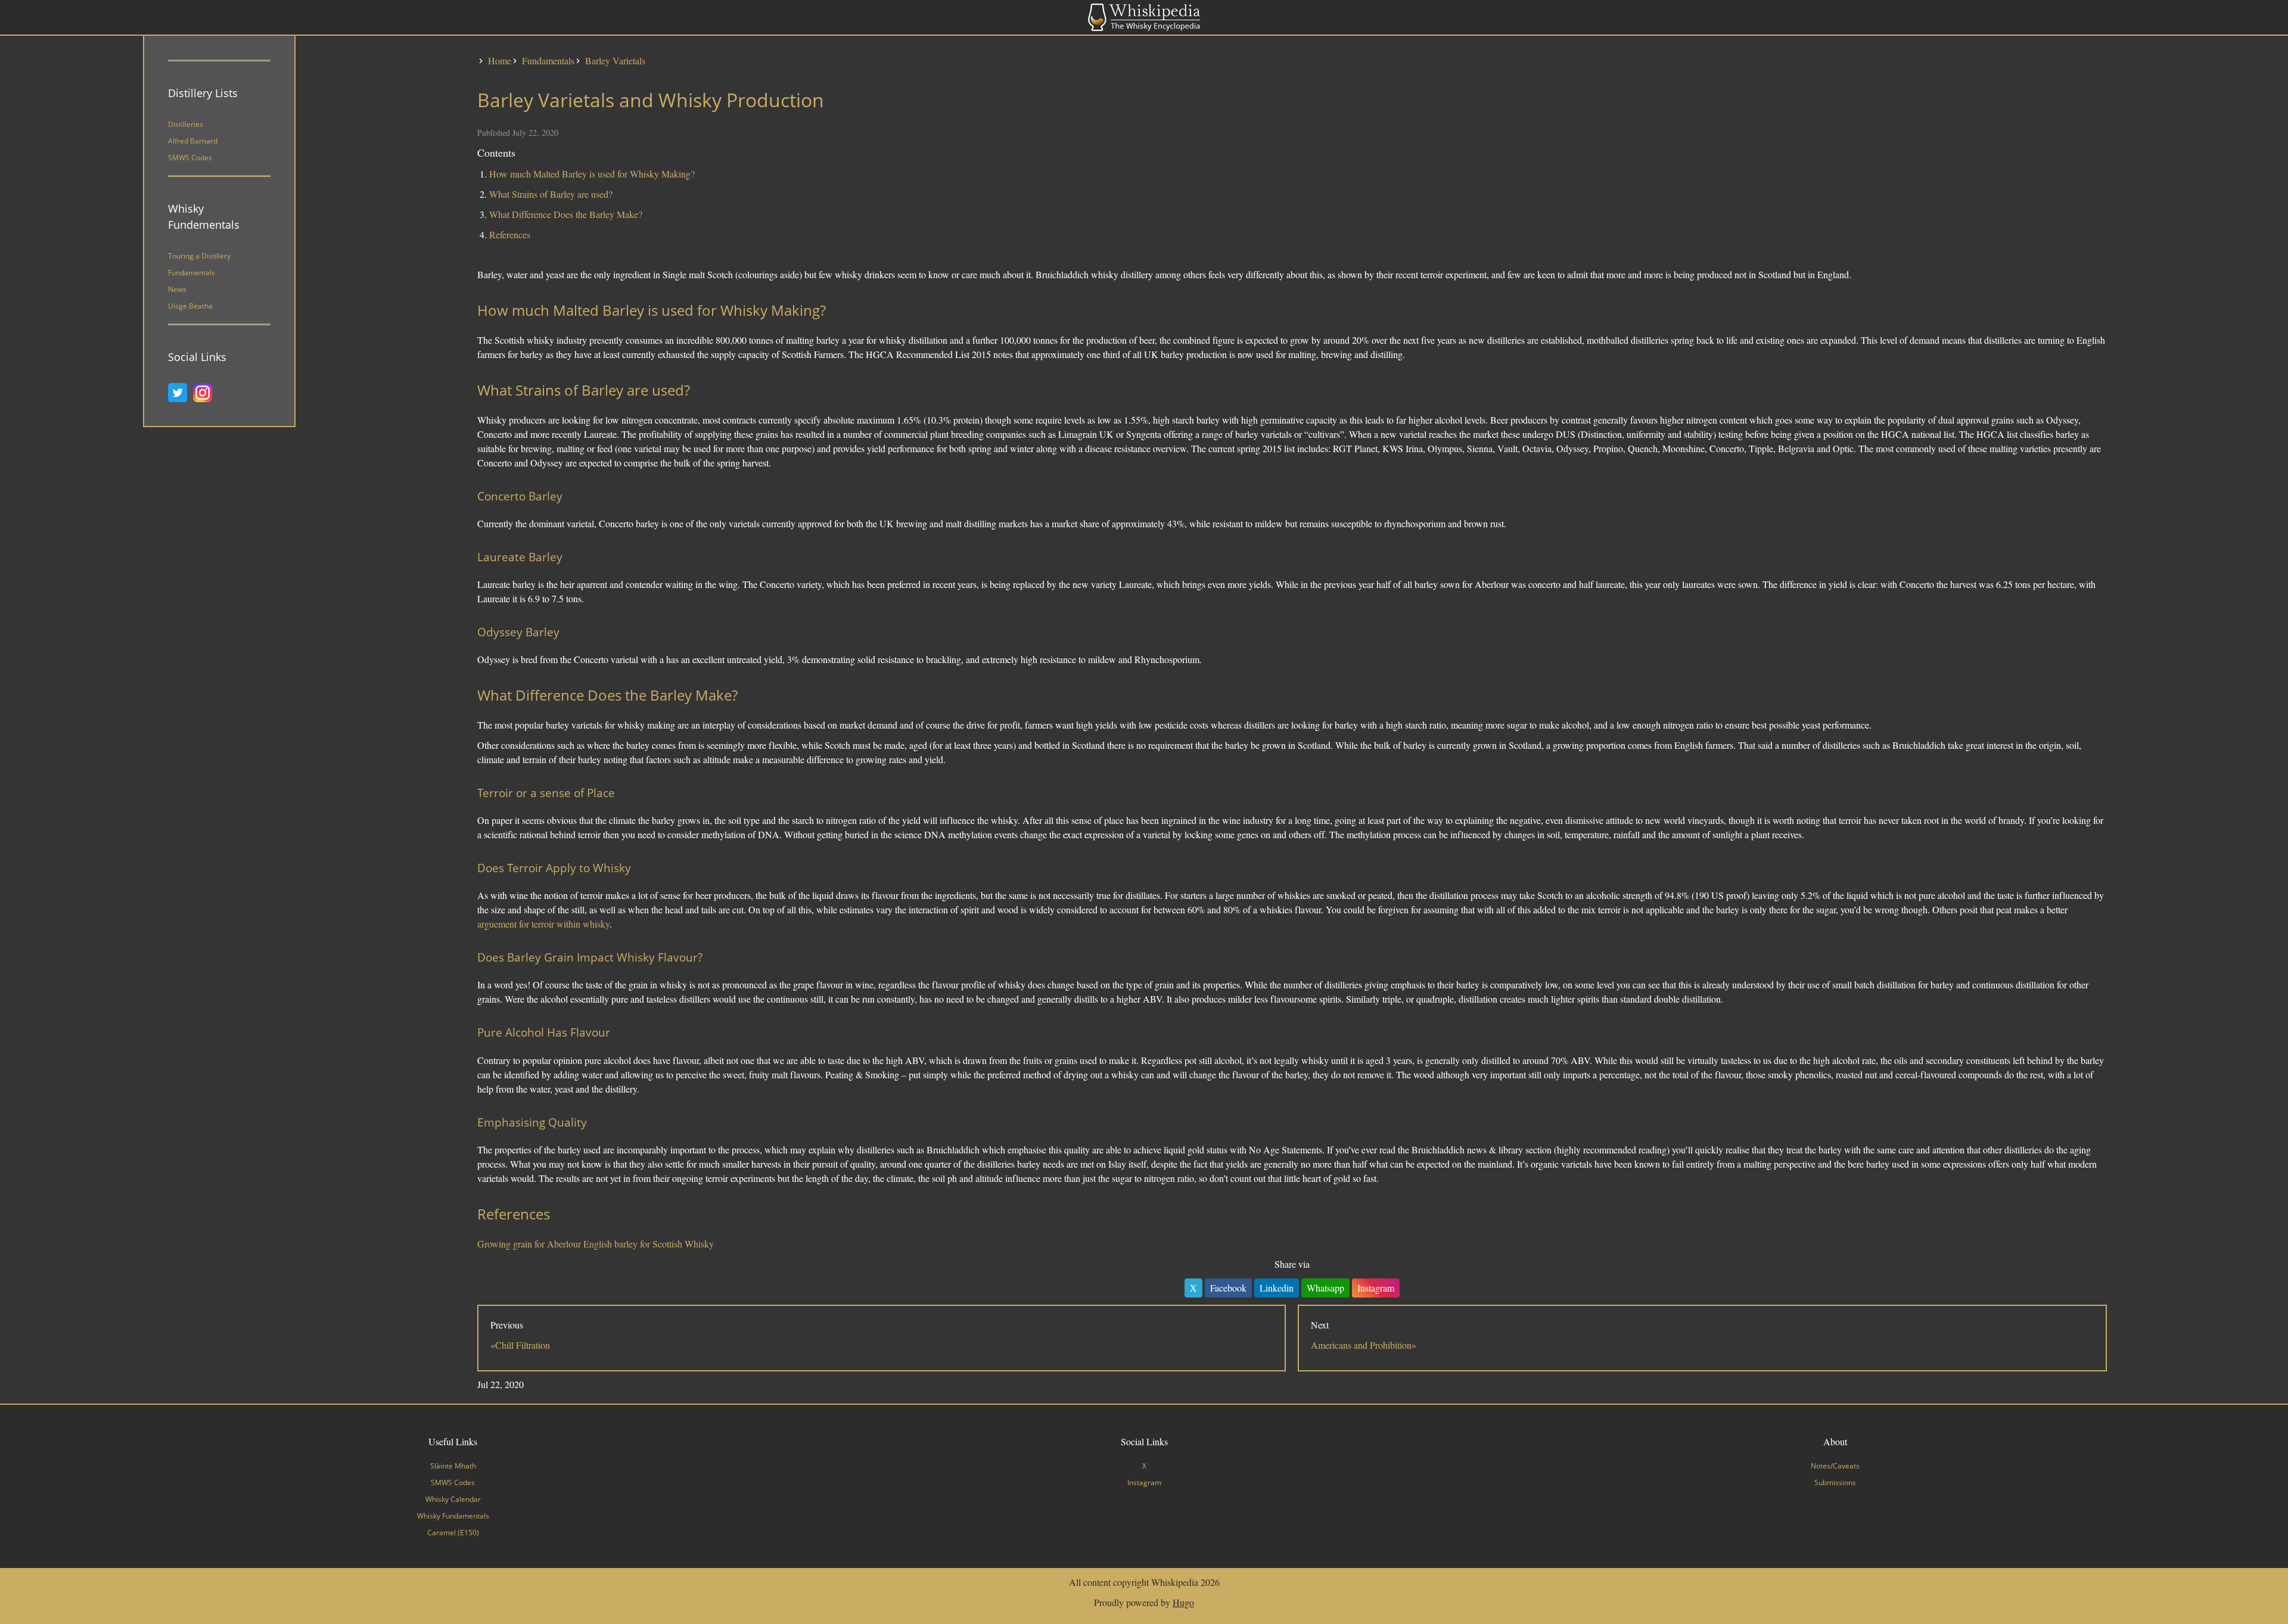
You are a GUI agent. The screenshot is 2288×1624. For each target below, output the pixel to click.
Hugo (1183, 1602)
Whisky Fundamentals (453, 1516)
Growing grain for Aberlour (529, 1244)
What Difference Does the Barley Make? (566, 214)
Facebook (1228, 1288)
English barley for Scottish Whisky (649, 1244)
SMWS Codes (190, 158)
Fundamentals (192, 273)
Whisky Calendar (453, 1499)
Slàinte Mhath (453, 1466)
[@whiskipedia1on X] (181, 393)
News (177, 289)
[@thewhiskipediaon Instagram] (206, 393)
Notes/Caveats (1835, 1466)
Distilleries (186, 124)
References (510, 234)
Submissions (1835, 1483)
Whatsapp (1325, 1288)
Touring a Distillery (199, 256)
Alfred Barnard (193, 141)
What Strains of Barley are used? (551, 194)
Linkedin (1277, 1288)
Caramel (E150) (453, 1533)
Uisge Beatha (190, 306)
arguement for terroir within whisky (543, 924)
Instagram (1376, 1288)
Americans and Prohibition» (1364, 1345)
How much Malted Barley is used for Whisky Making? (592, 174)
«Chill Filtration (520, 1345)
